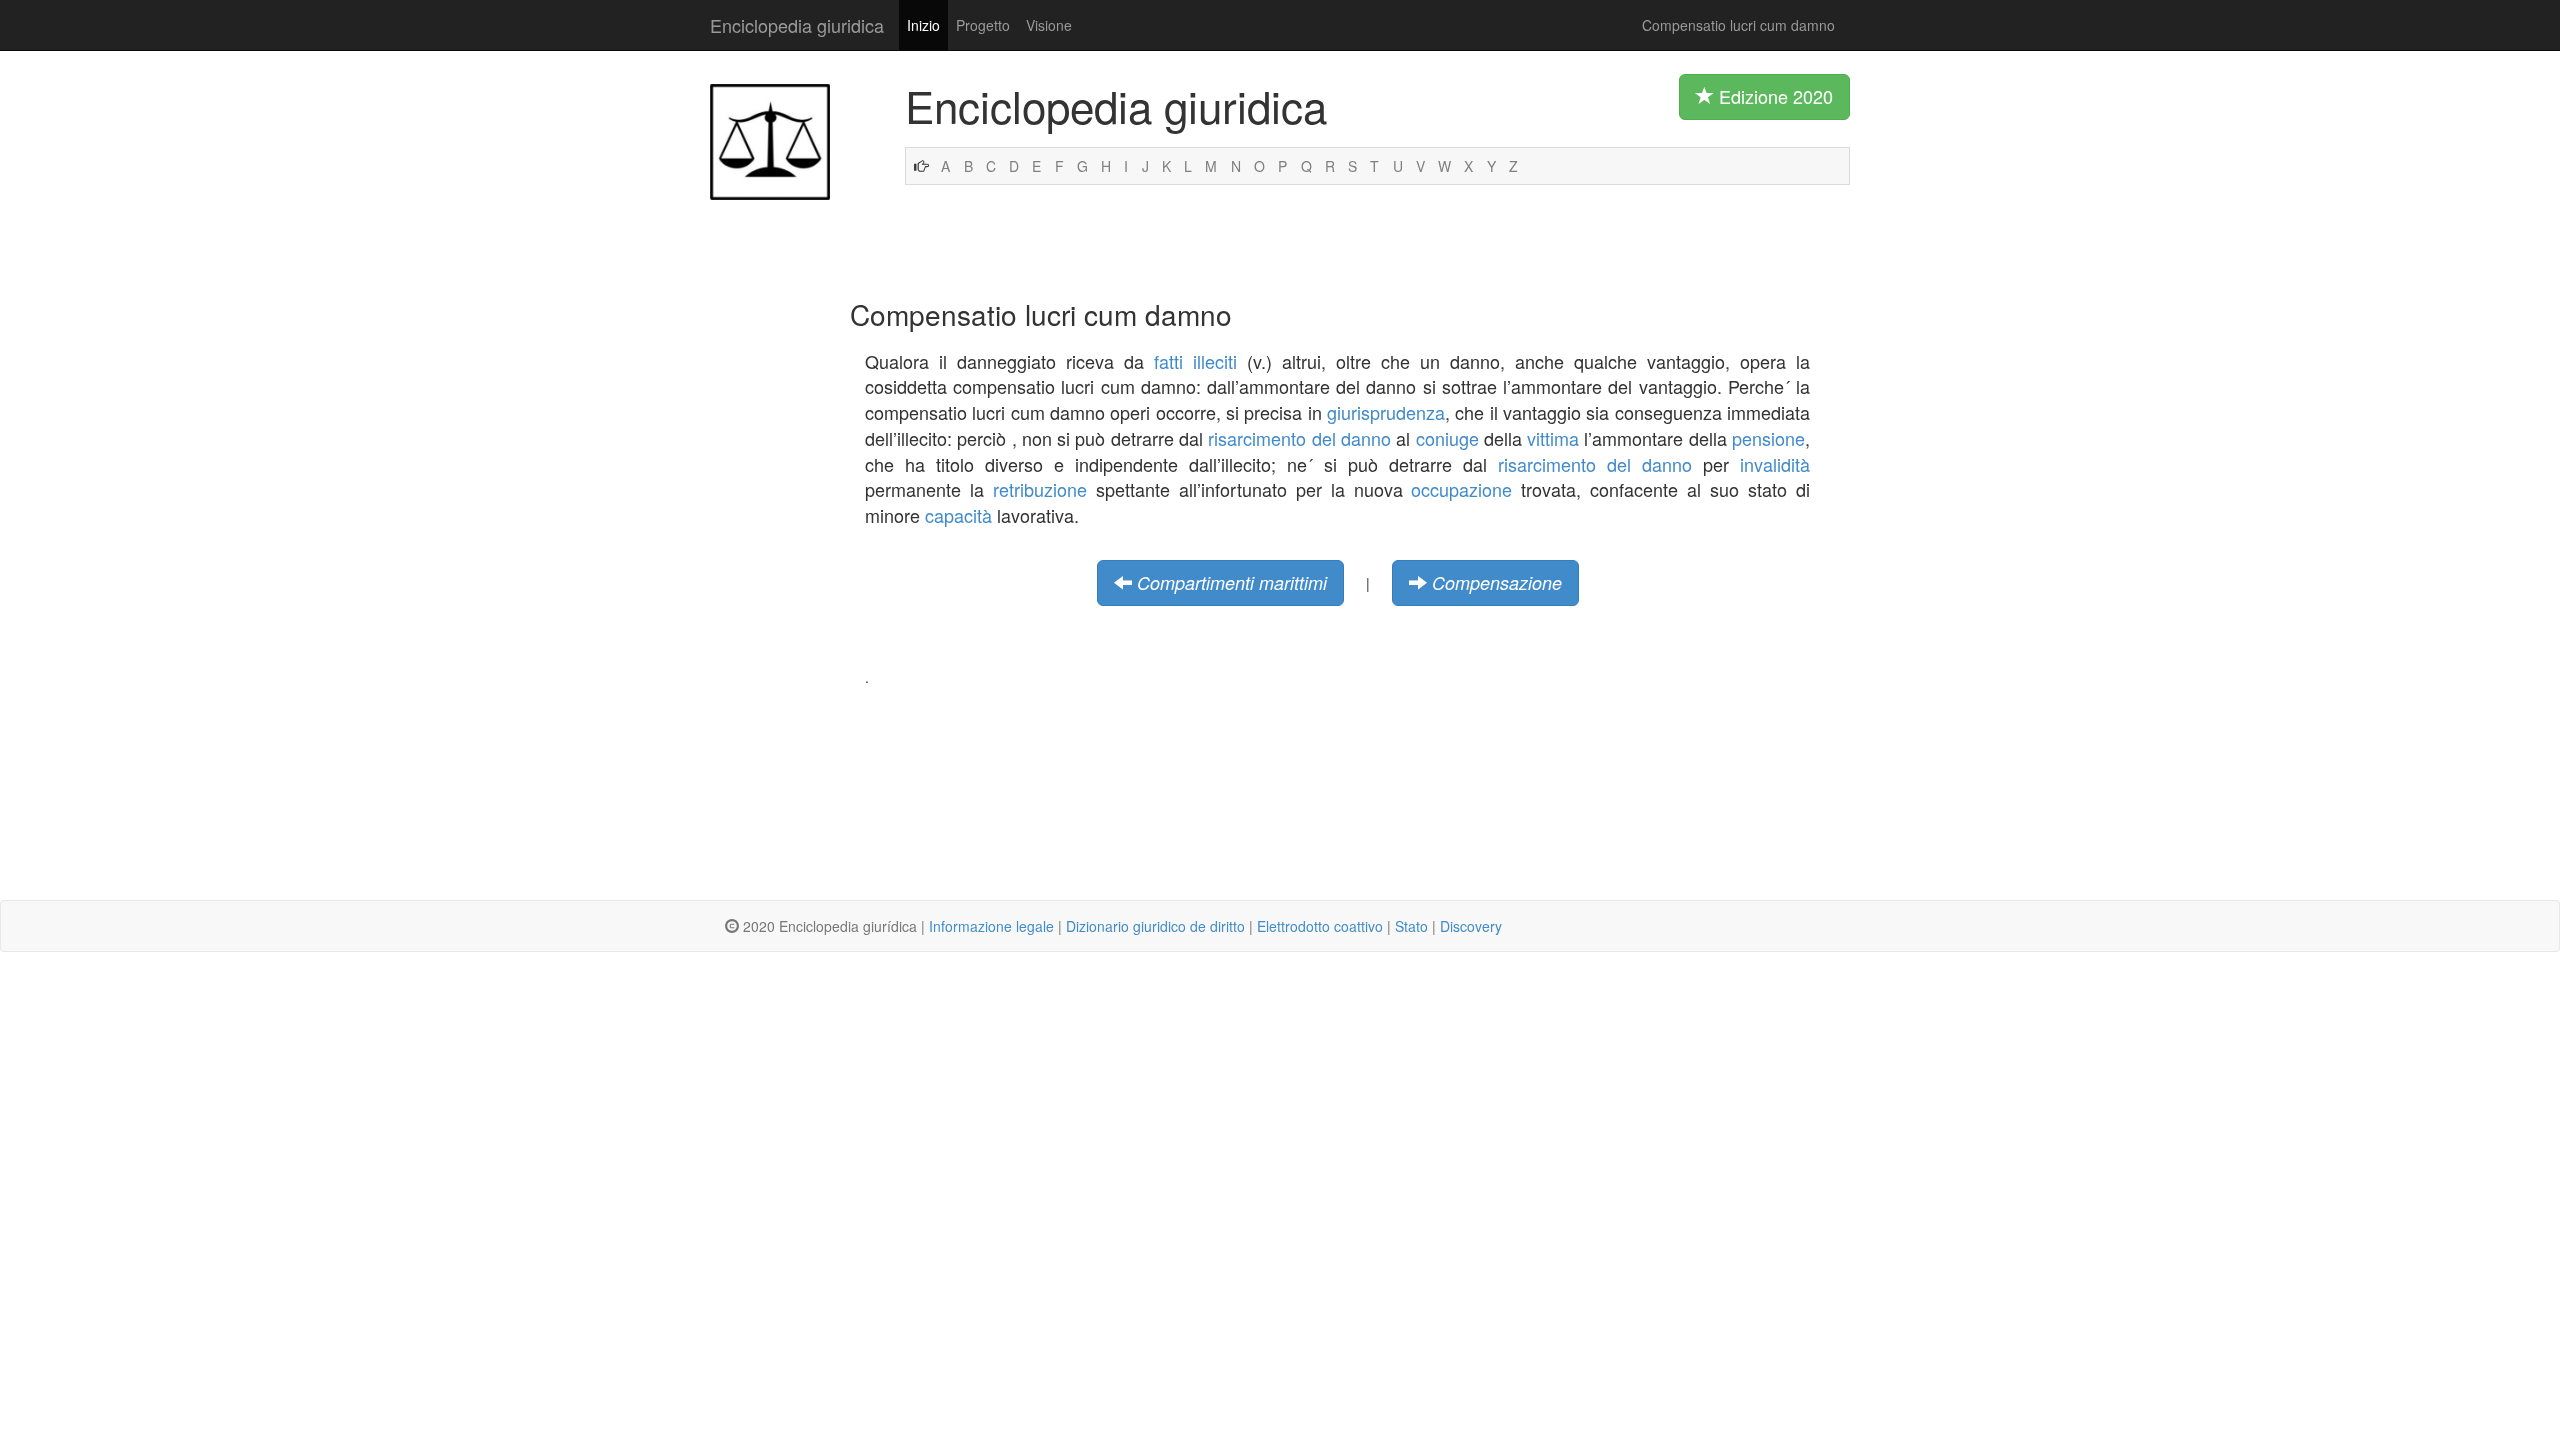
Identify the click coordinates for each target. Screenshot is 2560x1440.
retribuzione (1040, 489)
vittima (1553, 438)
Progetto (983, 25)
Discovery (1471, 926)
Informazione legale (991, 926)
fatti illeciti (1195, 361)
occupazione (1461, 489)
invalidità (1775, 464)
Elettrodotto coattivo (1320, 926)
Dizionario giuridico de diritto (1155, 926)
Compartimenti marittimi (1232, 582)
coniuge (1447, 438)
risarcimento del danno (1299, 438)
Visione (1049, 25)
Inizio (923, 25)
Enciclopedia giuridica (797, 25)
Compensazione (1497, 582)
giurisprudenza (1386, 412)
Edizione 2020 (1773, 96)
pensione (1768, 438)
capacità (958, 515)
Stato (1411, 926)
